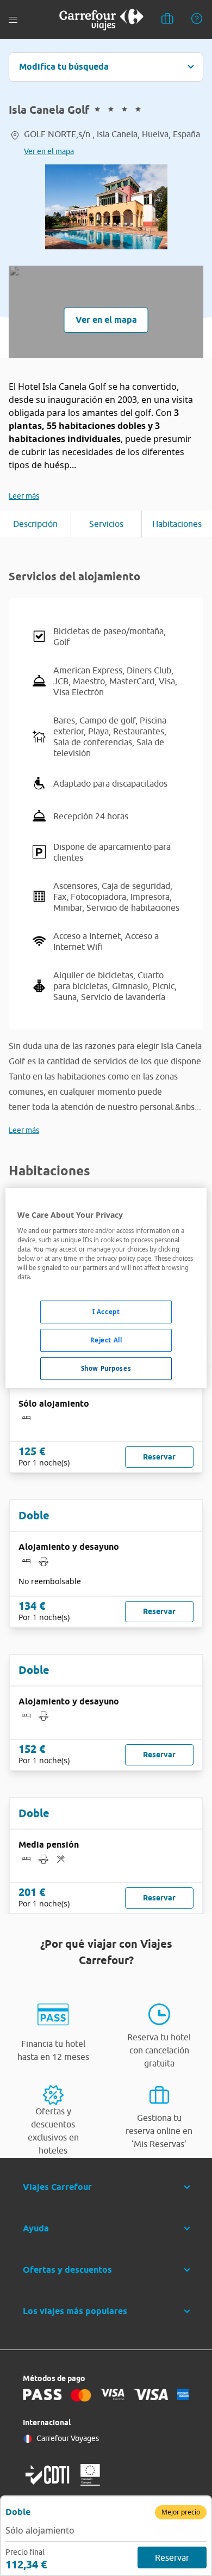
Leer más (24, 496)
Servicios (106, 524)
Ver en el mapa (49, 151)
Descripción (35, 524)
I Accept (106, 1312)
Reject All (106, 1340)
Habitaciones (177, 524)
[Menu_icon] (13, 20)
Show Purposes (106, 1368)
